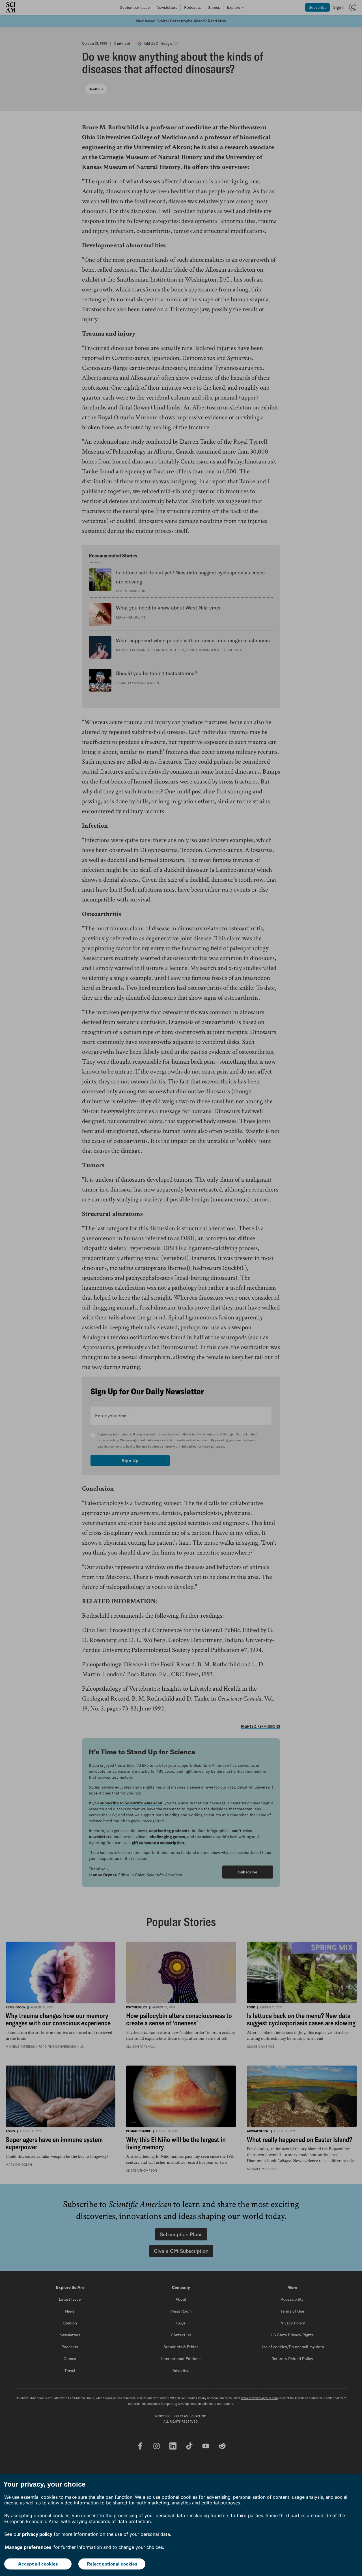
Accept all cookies (38, 2564)
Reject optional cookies (112, 2564)
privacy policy (37, 2534)
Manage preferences (28, 2547)
